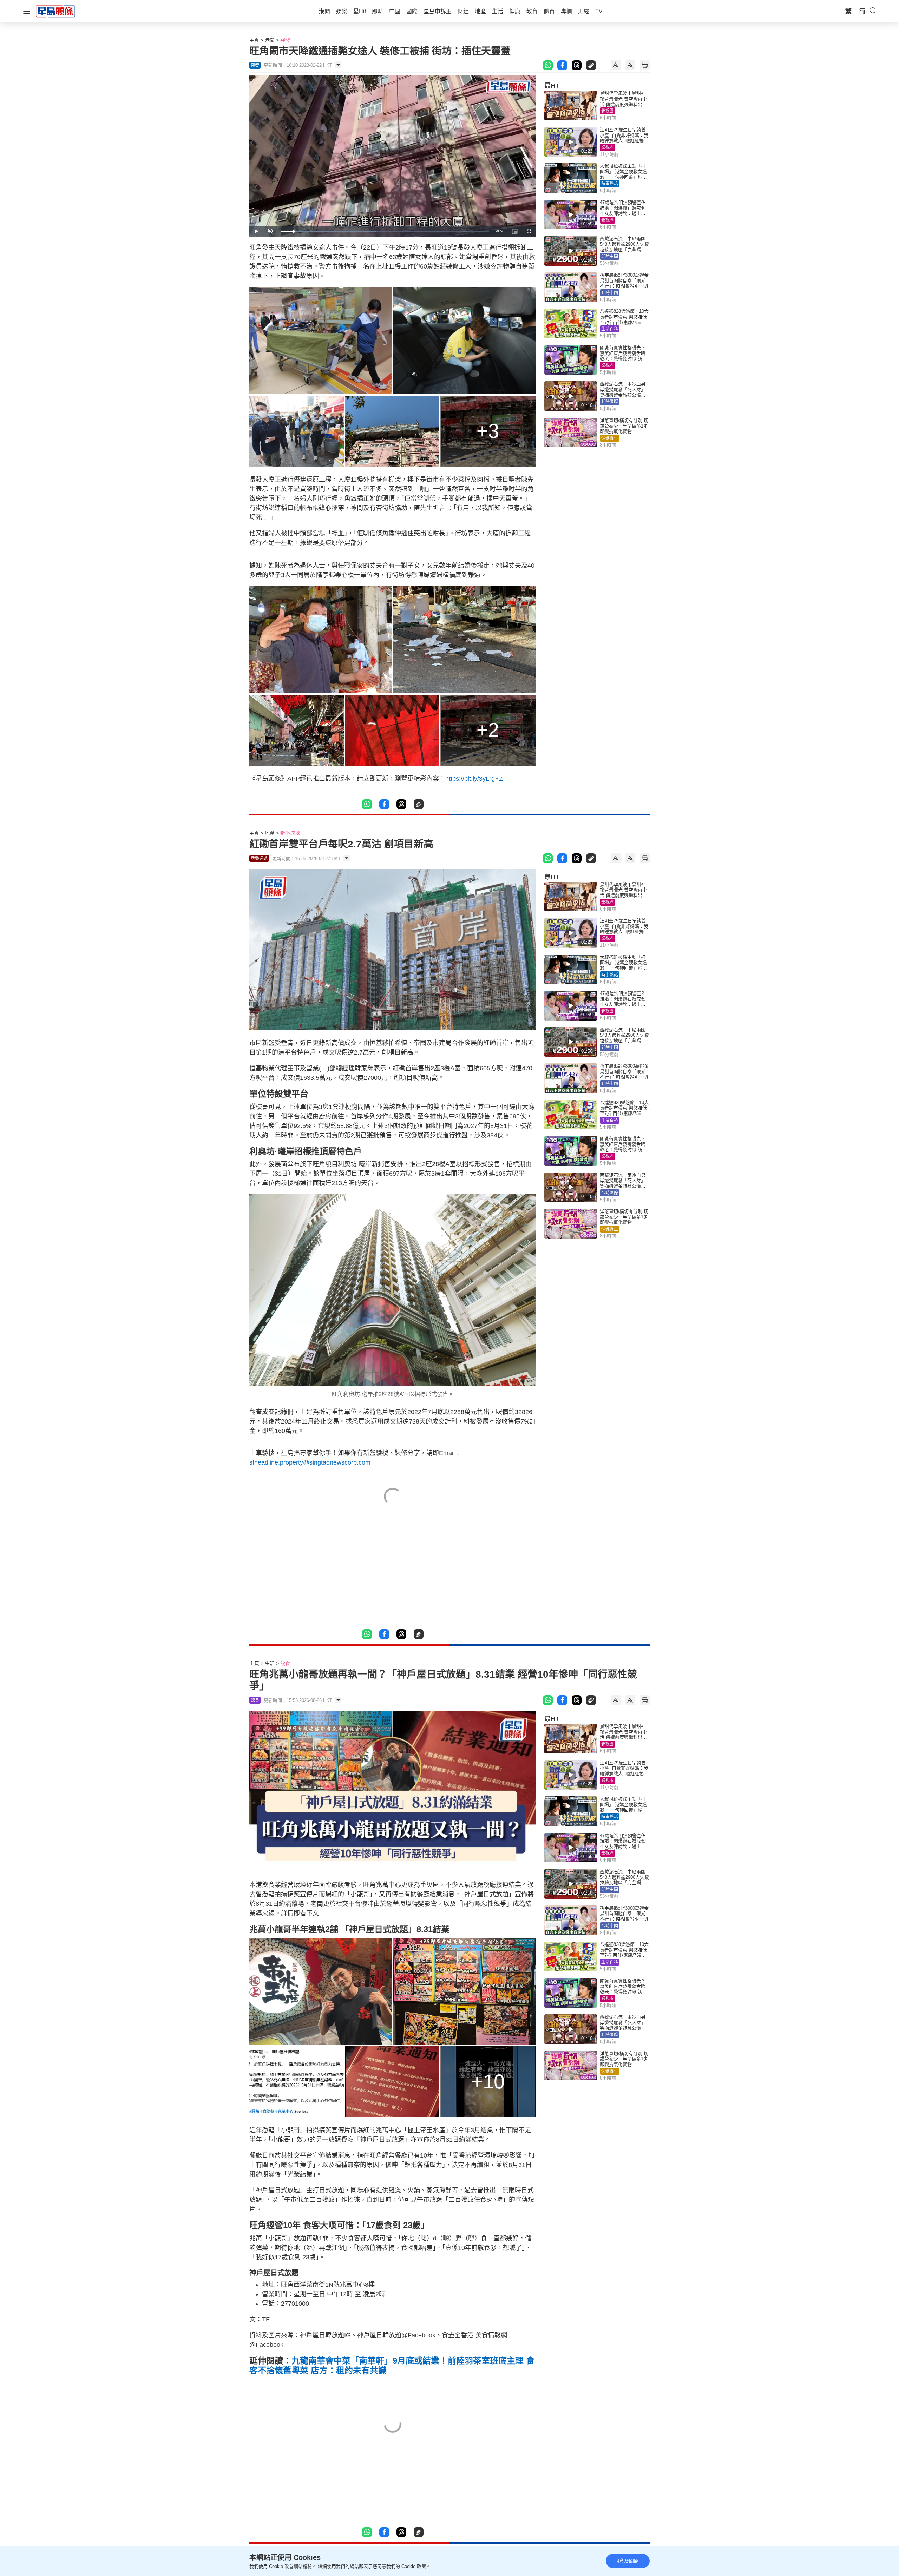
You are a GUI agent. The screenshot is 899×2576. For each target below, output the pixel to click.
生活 (270, 1663)
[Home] (55, 11)
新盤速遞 (290, 833)
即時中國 (610, 256)
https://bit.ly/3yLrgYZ (474, 779)
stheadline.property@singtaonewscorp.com (310, 1462)
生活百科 (610, 329)
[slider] (385, 232)
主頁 (254, 40)
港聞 (270, 40)
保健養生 (610, 438)
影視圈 (608, 111)
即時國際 (610, 402)
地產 (270, 833)
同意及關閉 (626, 2561)
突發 (285, 40)
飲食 (285, 1663)
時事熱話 (610, 184)
